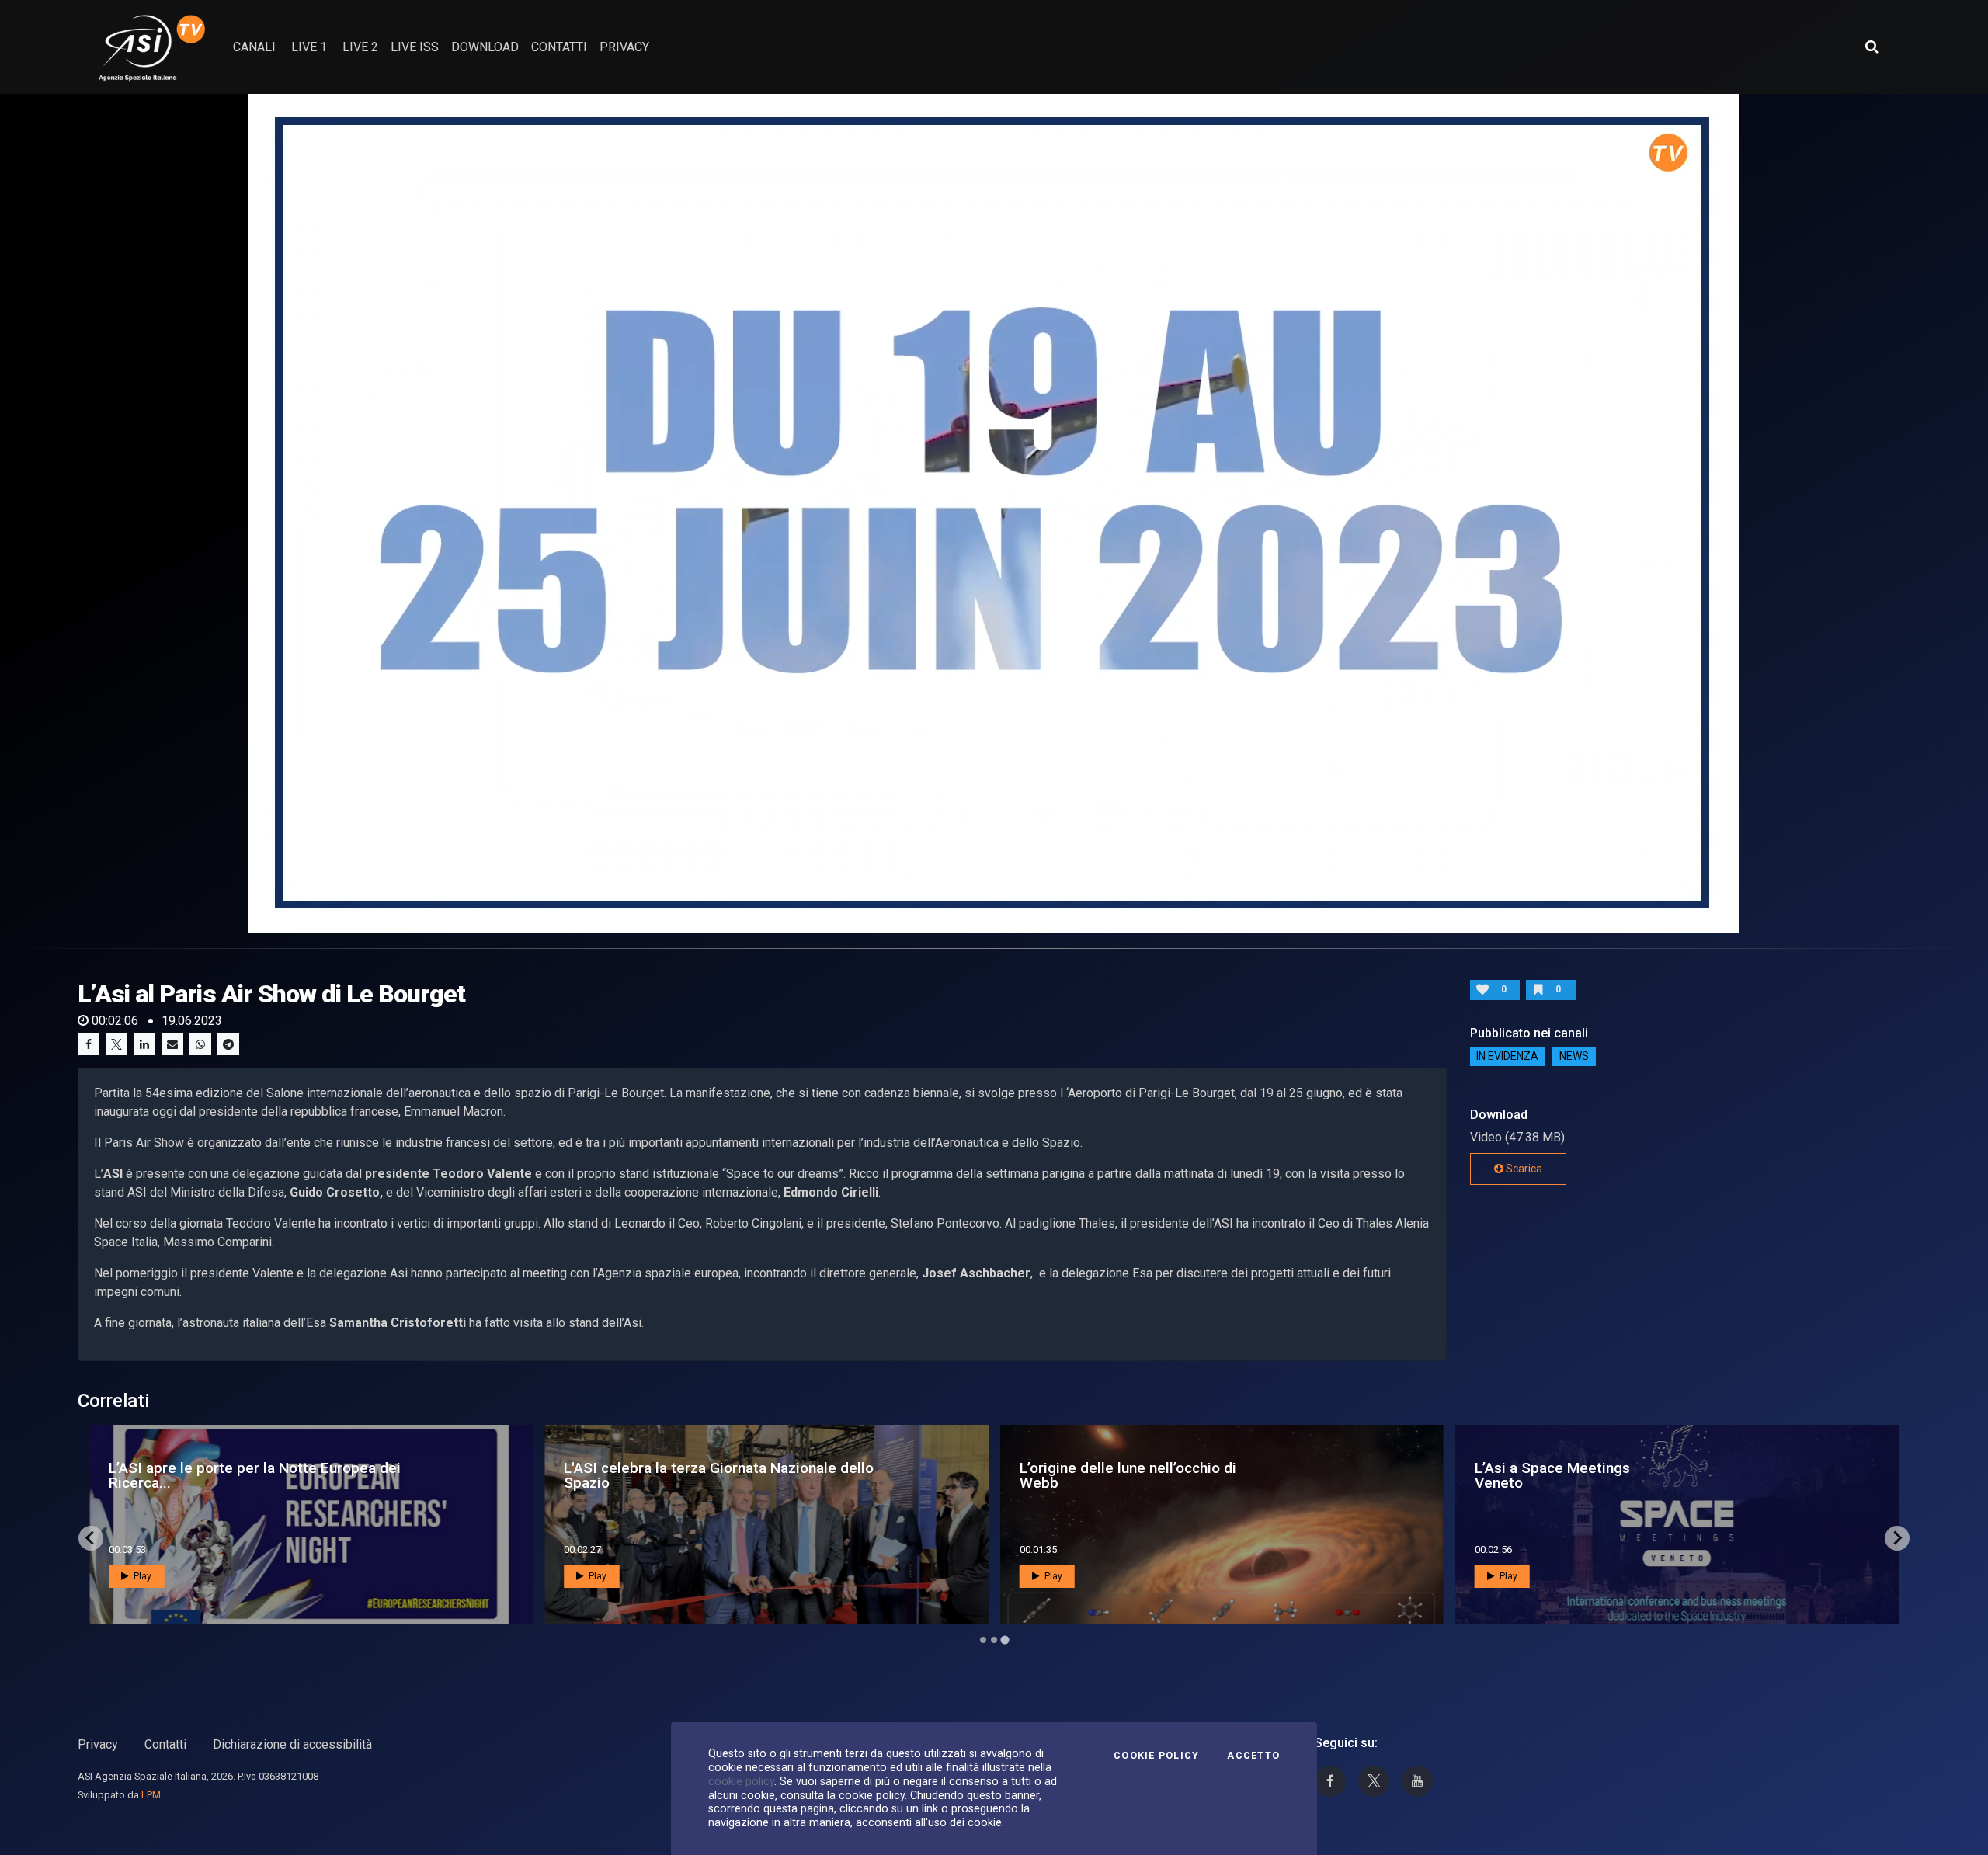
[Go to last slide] (91, 1538)
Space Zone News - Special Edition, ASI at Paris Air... (269, 1475)
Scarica (1523, 1169)
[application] (994, 513)
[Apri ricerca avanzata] (1872, 47)
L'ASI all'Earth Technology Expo (1561, 1475)
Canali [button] (254, 47)
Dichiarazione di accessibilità (292, 1744)
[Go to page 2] (994, 1640)
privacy (624, 47)
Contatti (165, 1744)
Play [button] (141, 1576)
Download (485, 47)
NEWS (1574, 1057)
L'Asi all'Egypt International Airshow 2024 (1138, 1475)
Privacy (98, 1744)
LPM (151, 1795)
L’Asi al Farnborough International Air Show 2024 (707, 1475)
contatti (559, 47)
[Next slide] (1897, 1538)
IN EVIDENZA (1507, 1057)
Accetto (1253, 1756)
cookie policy (741, 1781)
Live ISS (415, 47)
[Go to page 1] (983, 1640)
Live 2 (360, 47)
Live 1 (309, 47)
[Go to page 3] (1005, 1640)
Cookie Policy (1156, 1756)
